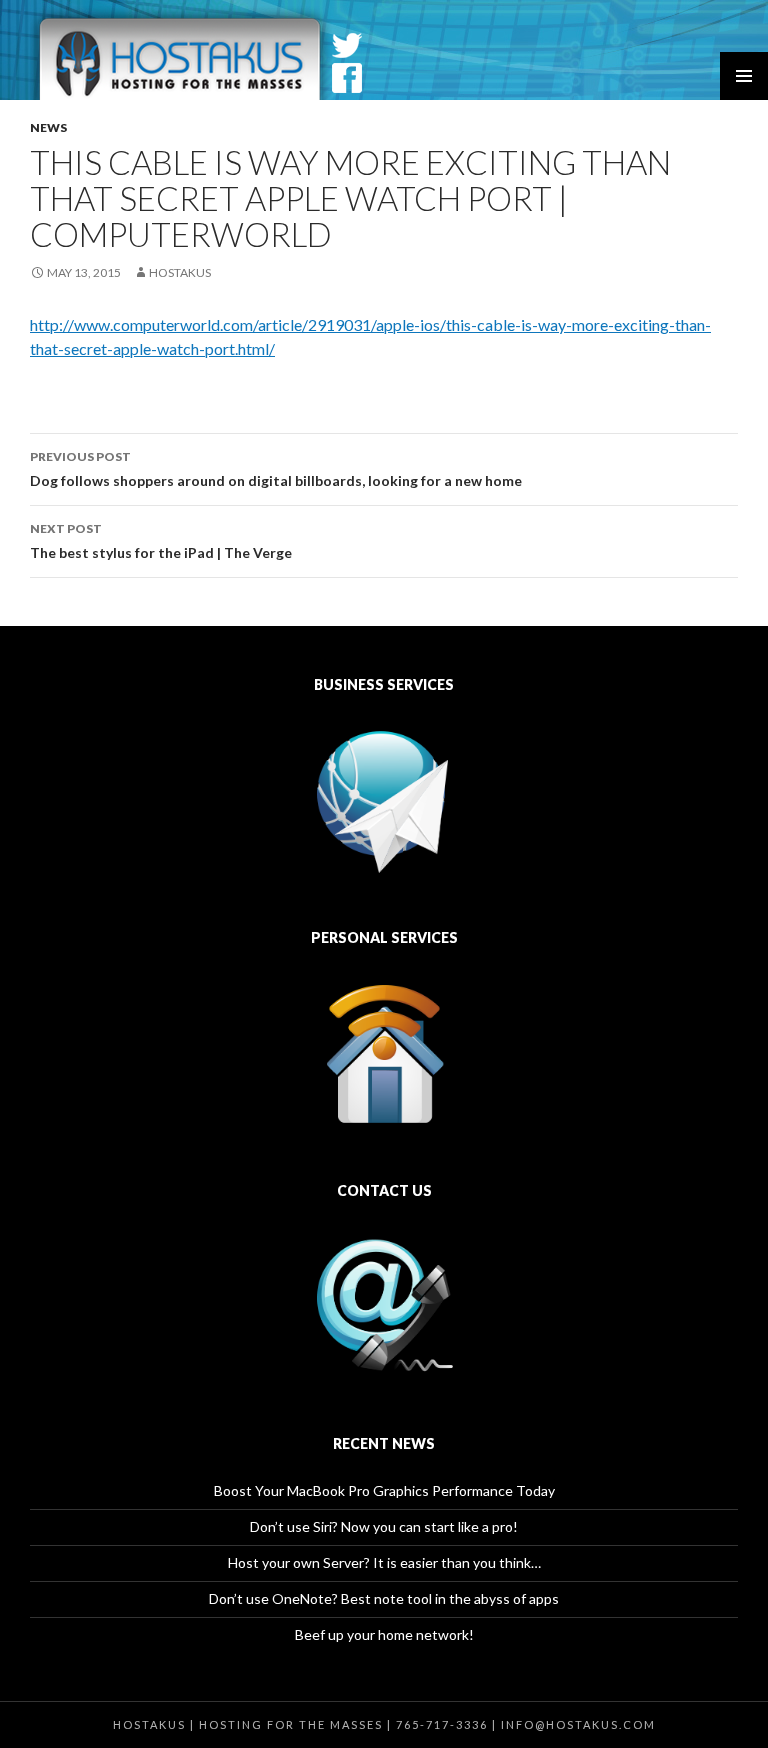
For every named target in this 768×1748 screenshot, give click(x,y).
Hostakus (180, 272)
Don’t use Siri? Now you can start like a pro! (384, 1526)
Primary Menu (744, 76)
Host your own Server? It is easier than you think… (384, 1562)
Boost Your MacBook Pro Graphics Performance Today (384, 1490)
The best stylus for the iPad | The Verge (161, 541)
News (48, 127)
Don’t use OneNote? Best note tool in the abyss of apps (384, 1598)
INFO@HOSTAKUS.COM (578, 1724)
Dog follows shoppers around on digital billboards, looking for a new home (276, 469)
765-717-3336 (442, 1724)
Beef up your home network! (384, 1634)
